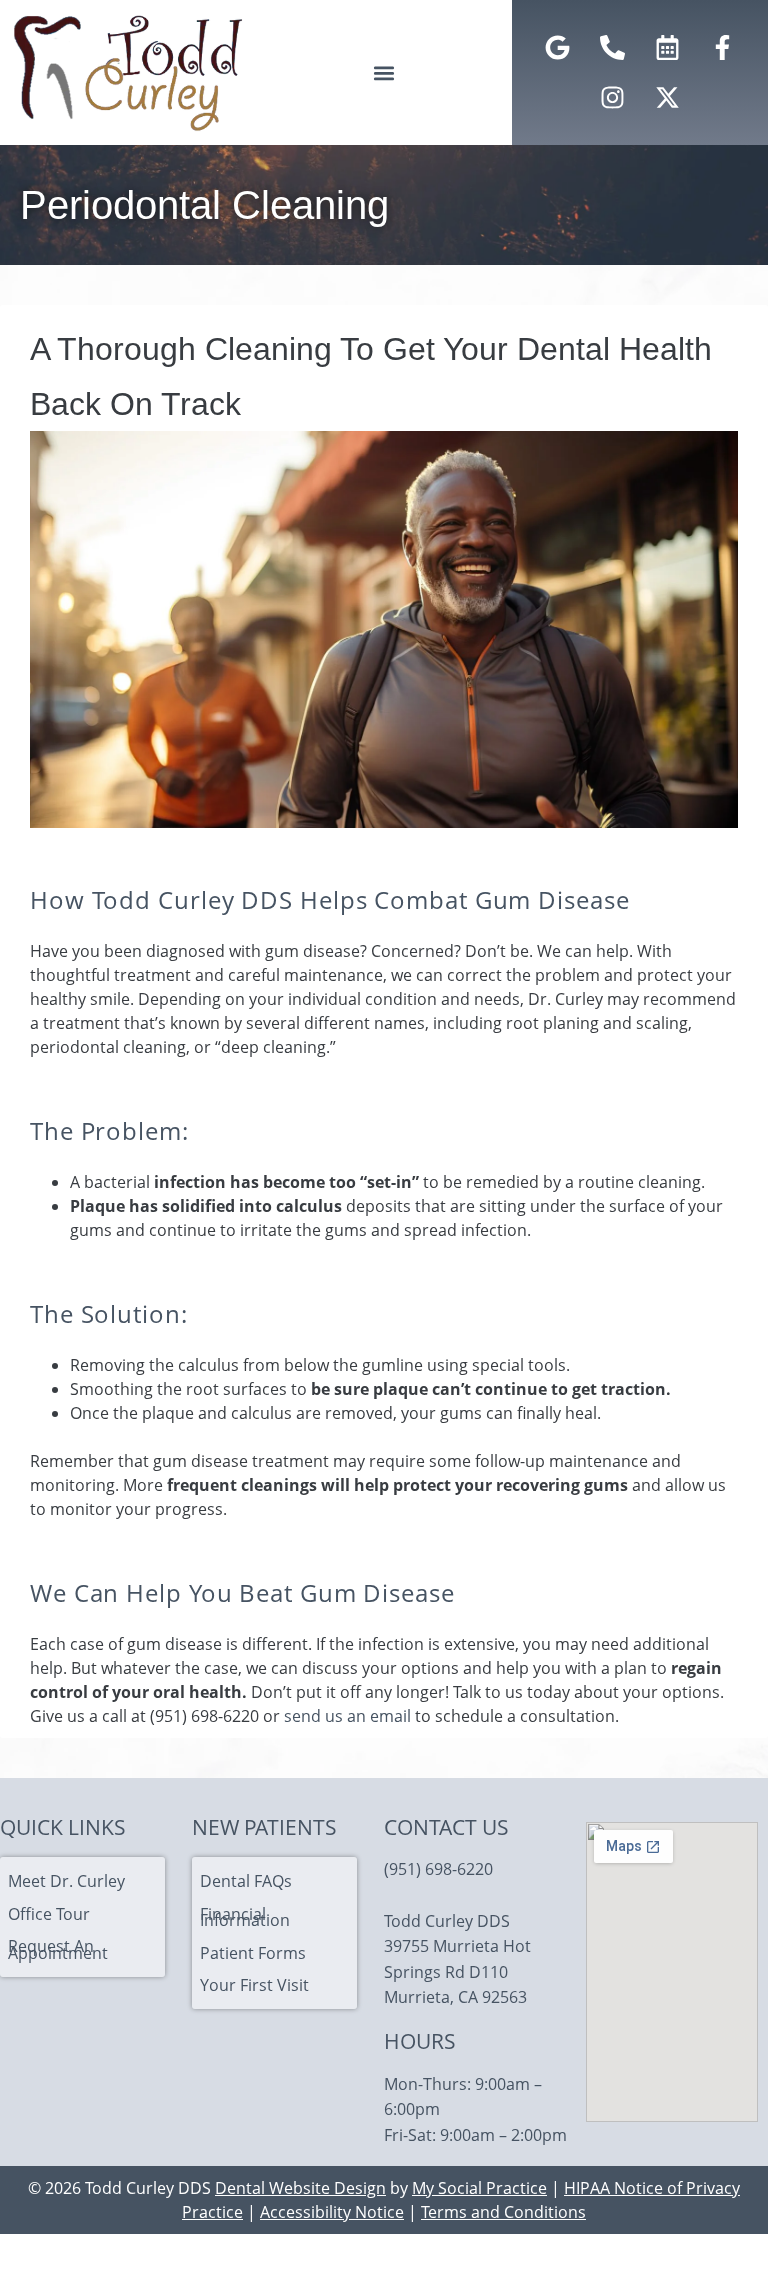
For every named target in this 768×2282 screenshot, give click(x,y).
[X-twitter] (667, 98)
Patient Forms (253, 1953)
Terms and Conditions (503, 2212)
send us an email (347, 1716)
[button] (383, 72)
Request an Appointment (58, 1949)
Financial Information (245, 1917)
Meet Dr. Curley (66, 1881)
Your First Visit (254, 1985)
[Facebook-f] (722, 48)
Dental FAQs (246, 1881)
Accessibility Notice (332, 2212)
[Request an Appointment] (667, 48)
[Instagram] (612, 98)
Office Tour (49, 1914)
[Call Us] (612, 48)
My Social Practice (479, 2188)
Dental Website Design (300, 2188)
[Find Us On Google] (557, 48)
